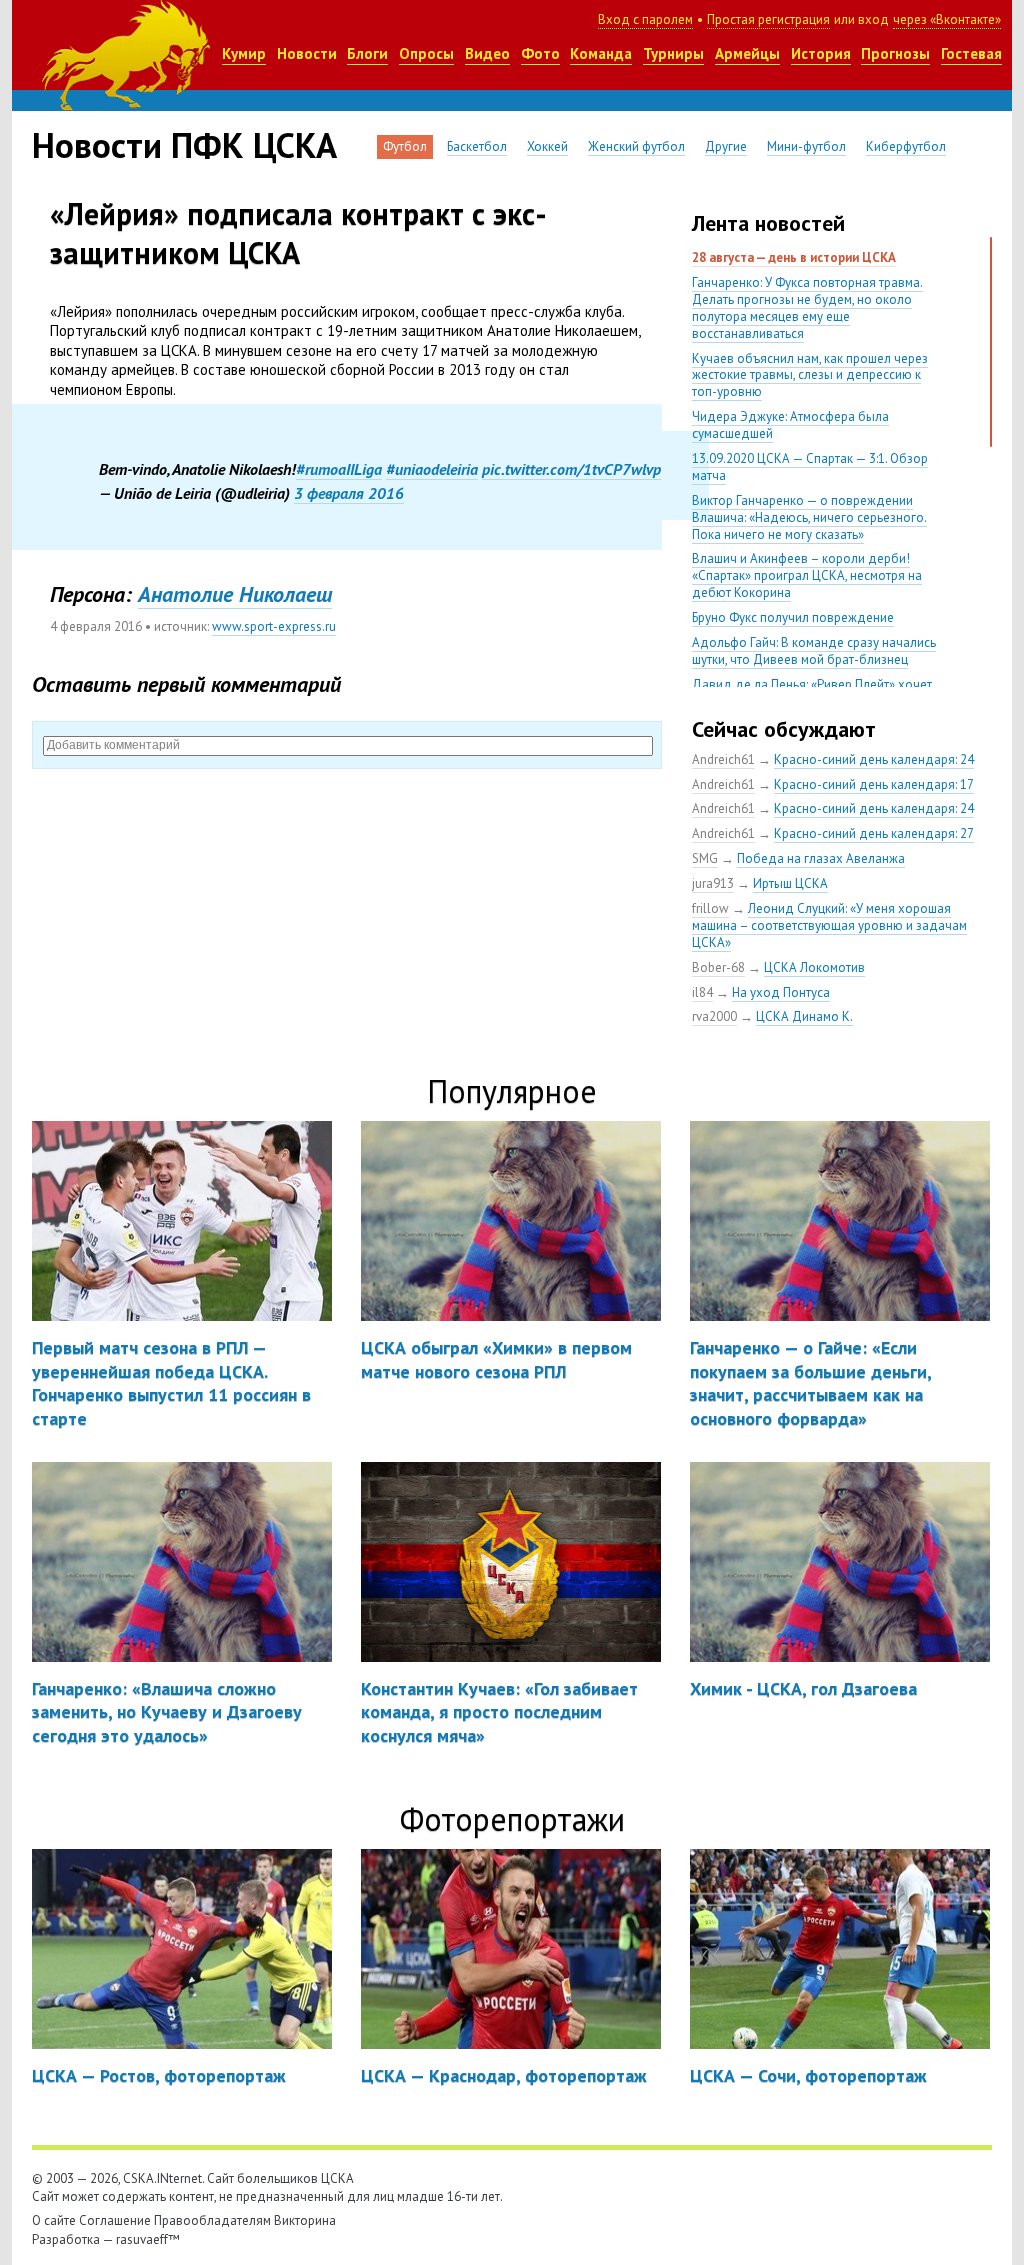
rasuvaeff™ (148, 2239)
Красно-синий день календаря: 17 (874, 784)
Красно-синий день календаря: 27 (874, 833)
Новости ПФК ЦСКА (184, 145)
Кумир (244, 53)
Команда (601, 53)
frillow (710, 908)
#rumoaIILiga (339, 469)
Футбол (405, 146)
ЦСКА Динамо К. (804, 1016)
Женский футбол (636, 146)
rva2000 (714, 1016)
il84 (702, 992)
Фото (540, 53)
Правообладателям (212, 2220)
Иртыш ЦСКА (790, 883)
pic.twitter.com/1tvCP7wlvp (571, 469)
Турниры (673, 53)
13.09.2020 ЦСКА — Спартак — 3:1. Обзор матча (810, 467)
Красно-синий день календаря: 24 (874, 759)
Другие (726, 146)
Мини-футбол (806, 146)
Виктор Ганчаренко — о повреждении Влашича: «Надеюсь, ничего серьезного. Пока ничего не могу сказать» (809, 517)
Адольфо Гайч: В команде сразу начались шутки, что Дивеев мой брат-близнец (814, 651)
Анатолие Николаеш (235, 594)
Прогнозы (895, 53)
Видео (487, 53)
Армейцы (747, 53)
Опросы (426, 53)
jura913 (713, 883)
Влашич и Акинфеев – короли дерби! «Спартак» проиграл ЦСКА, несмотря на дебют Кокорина (807, 575)
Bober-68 (718, 967)
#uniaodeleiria (432, 469)
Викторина (305, 2220)
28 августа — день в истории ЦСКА (794, 257)
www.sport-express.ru (274, 626)
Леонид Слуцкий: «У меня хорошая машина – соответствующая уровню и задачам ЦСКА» (829, 925)
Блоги (367, 53)
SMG (705, 858)
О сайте (54, 2220)
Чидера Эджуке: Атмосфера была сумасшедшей (790, 425)
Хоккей (547, 146)
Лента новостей (768, 223)
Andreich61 (723, 759)
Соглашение (115, 2220)
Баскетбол (477, 146)
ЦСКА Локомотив (814, 967)
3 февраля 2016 (349, 493)
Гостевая (971, 53)
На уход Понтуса (781, 992)
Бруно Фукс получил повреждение (793, 617)
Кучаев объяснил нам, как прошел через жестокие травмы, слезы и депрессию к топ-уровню (810, 375)
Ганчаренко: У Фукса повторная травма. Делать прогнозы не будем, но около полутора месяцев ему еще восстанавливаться (807, 308)
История (821, 53)
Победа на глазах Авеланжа (821, 858)
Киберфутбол (906, 146)
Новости (307, 53)
